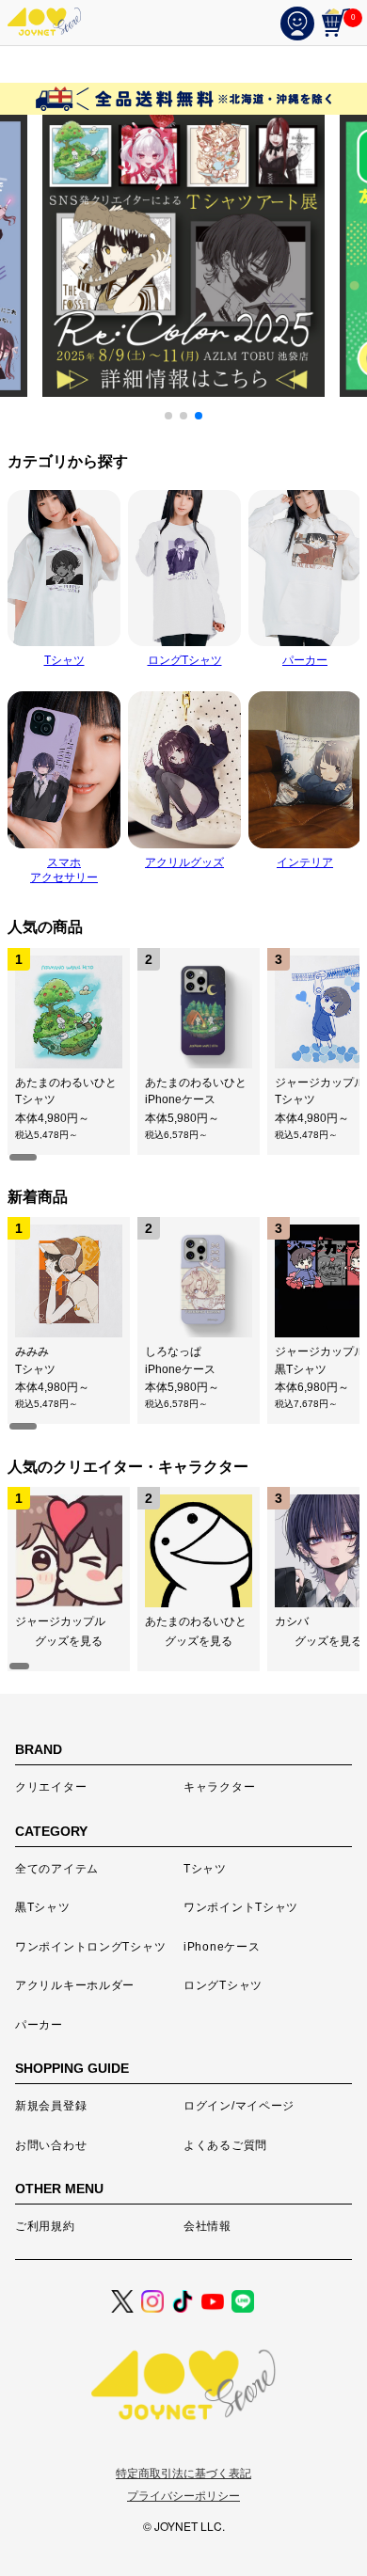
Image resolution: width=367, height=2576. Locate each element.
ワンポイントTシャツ (241, 1907)
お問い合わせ (51, 2145)
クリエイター (51, 1787)
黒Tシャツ (43, 1907)
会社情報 (207, 2226)
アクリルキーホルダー (75, 1985)
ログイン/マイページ (239, 2106)
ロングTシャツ (223, 1985)
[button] (168, 416)
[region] (183, 1055)
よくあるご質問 (225, 2145)
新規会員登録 (51, 2106)
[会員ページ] (301, 23)
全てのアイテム (57, 1869)
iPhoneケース (222, 1947)
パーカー (39, 2025)
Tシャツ (205, 1869)
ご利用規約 (45, 2226)
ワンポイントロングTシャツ (90, 1947)
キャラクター (219, 1787)
